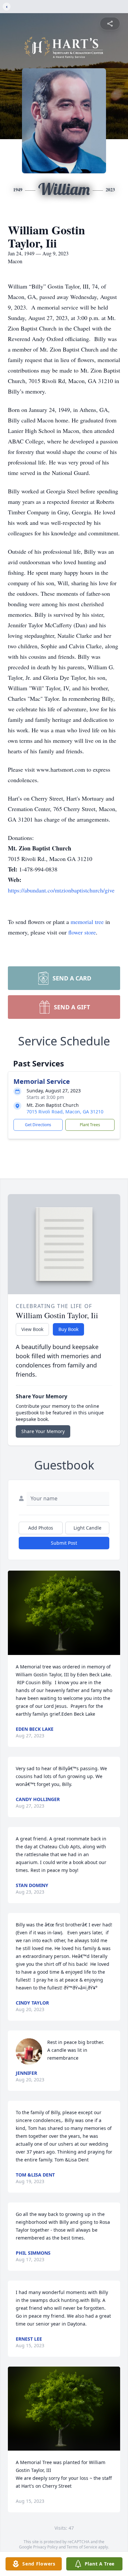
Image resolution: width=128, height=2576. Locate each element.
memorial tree (87, 922)
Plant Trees (90, 1125)
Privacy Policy (45, 2547)
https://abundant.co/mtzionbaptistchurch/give (61, 890)
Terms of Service (82, 2547)
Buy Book (68, 1329)
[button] (64, 1613)
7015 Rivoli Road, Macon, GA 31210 (65, 1112)
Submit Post (64, 1543)
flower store (82, 932)
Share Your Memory (43, 1431)
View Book (32, 1329)
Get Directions (38, 1125)
